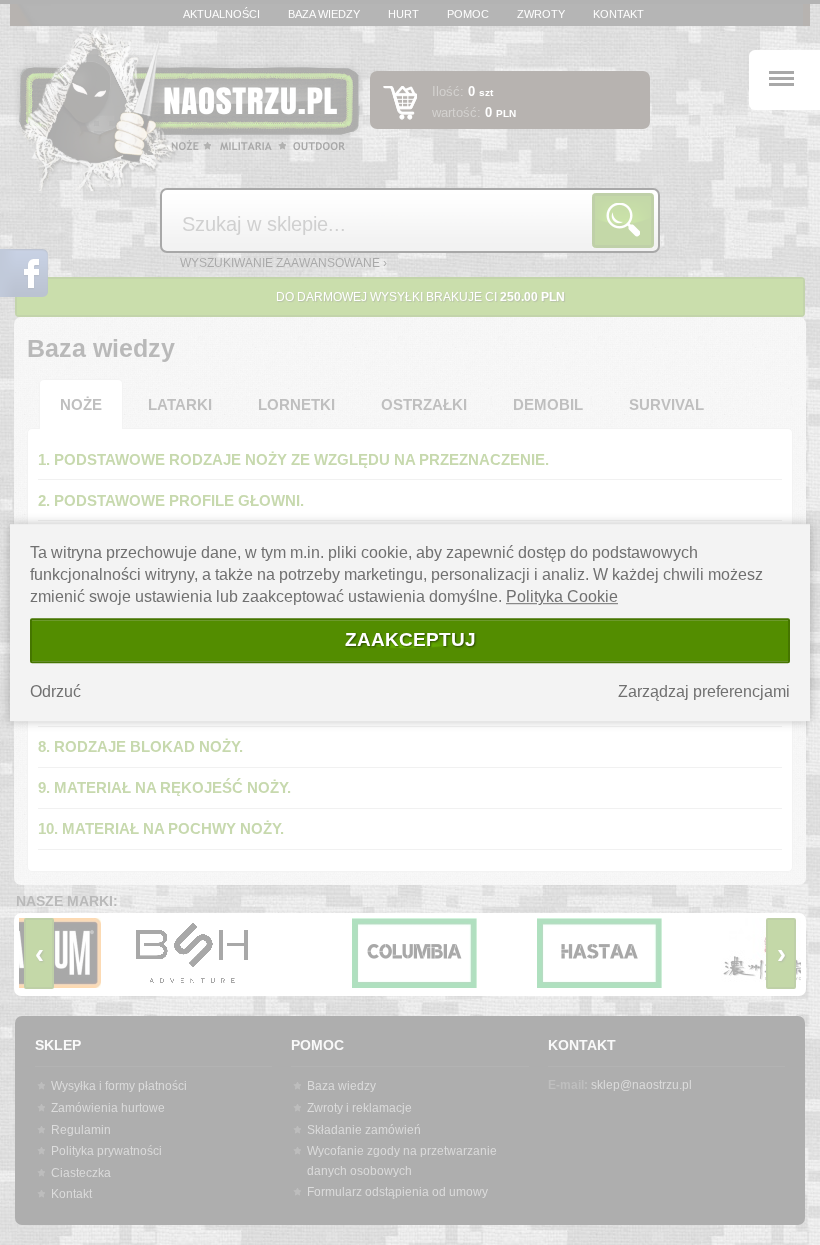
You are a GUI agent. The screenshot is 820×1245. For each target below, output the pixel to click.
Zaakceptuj (410, 639)
